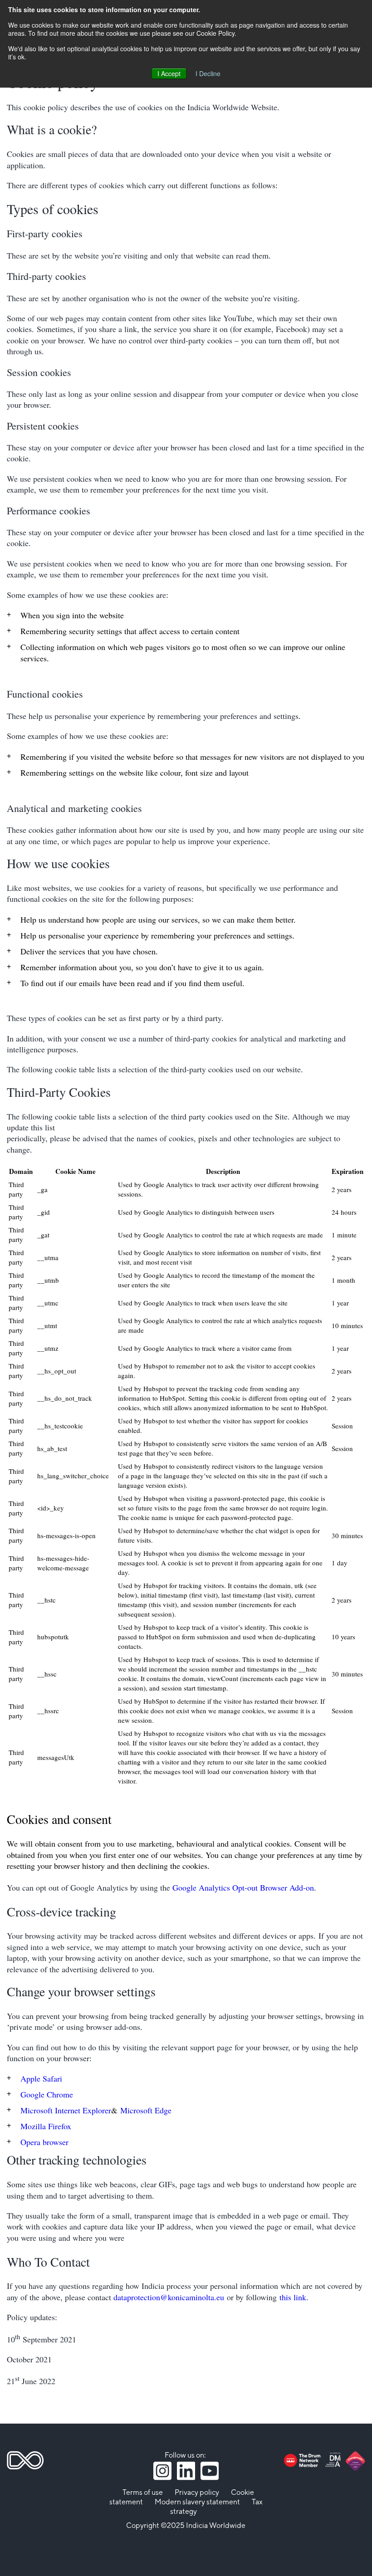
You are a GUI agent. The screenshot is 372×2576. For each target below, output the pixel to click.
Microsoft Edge (146, 2110)
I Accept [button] (169, 73)
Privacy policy (197, 2493)
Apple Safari (41, 2078)
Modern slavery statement (197, 2502)
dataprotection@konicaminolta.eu (169, 2297)
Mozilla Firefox (46, 2126)
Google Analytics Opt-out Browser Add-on (243, 1887)
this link (293, 2297)
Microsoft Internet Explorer (66, 2110)
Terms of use (143, 2493)
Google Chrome (47, 2094)
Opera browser (44, 2142)
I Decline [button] (208, 73)
